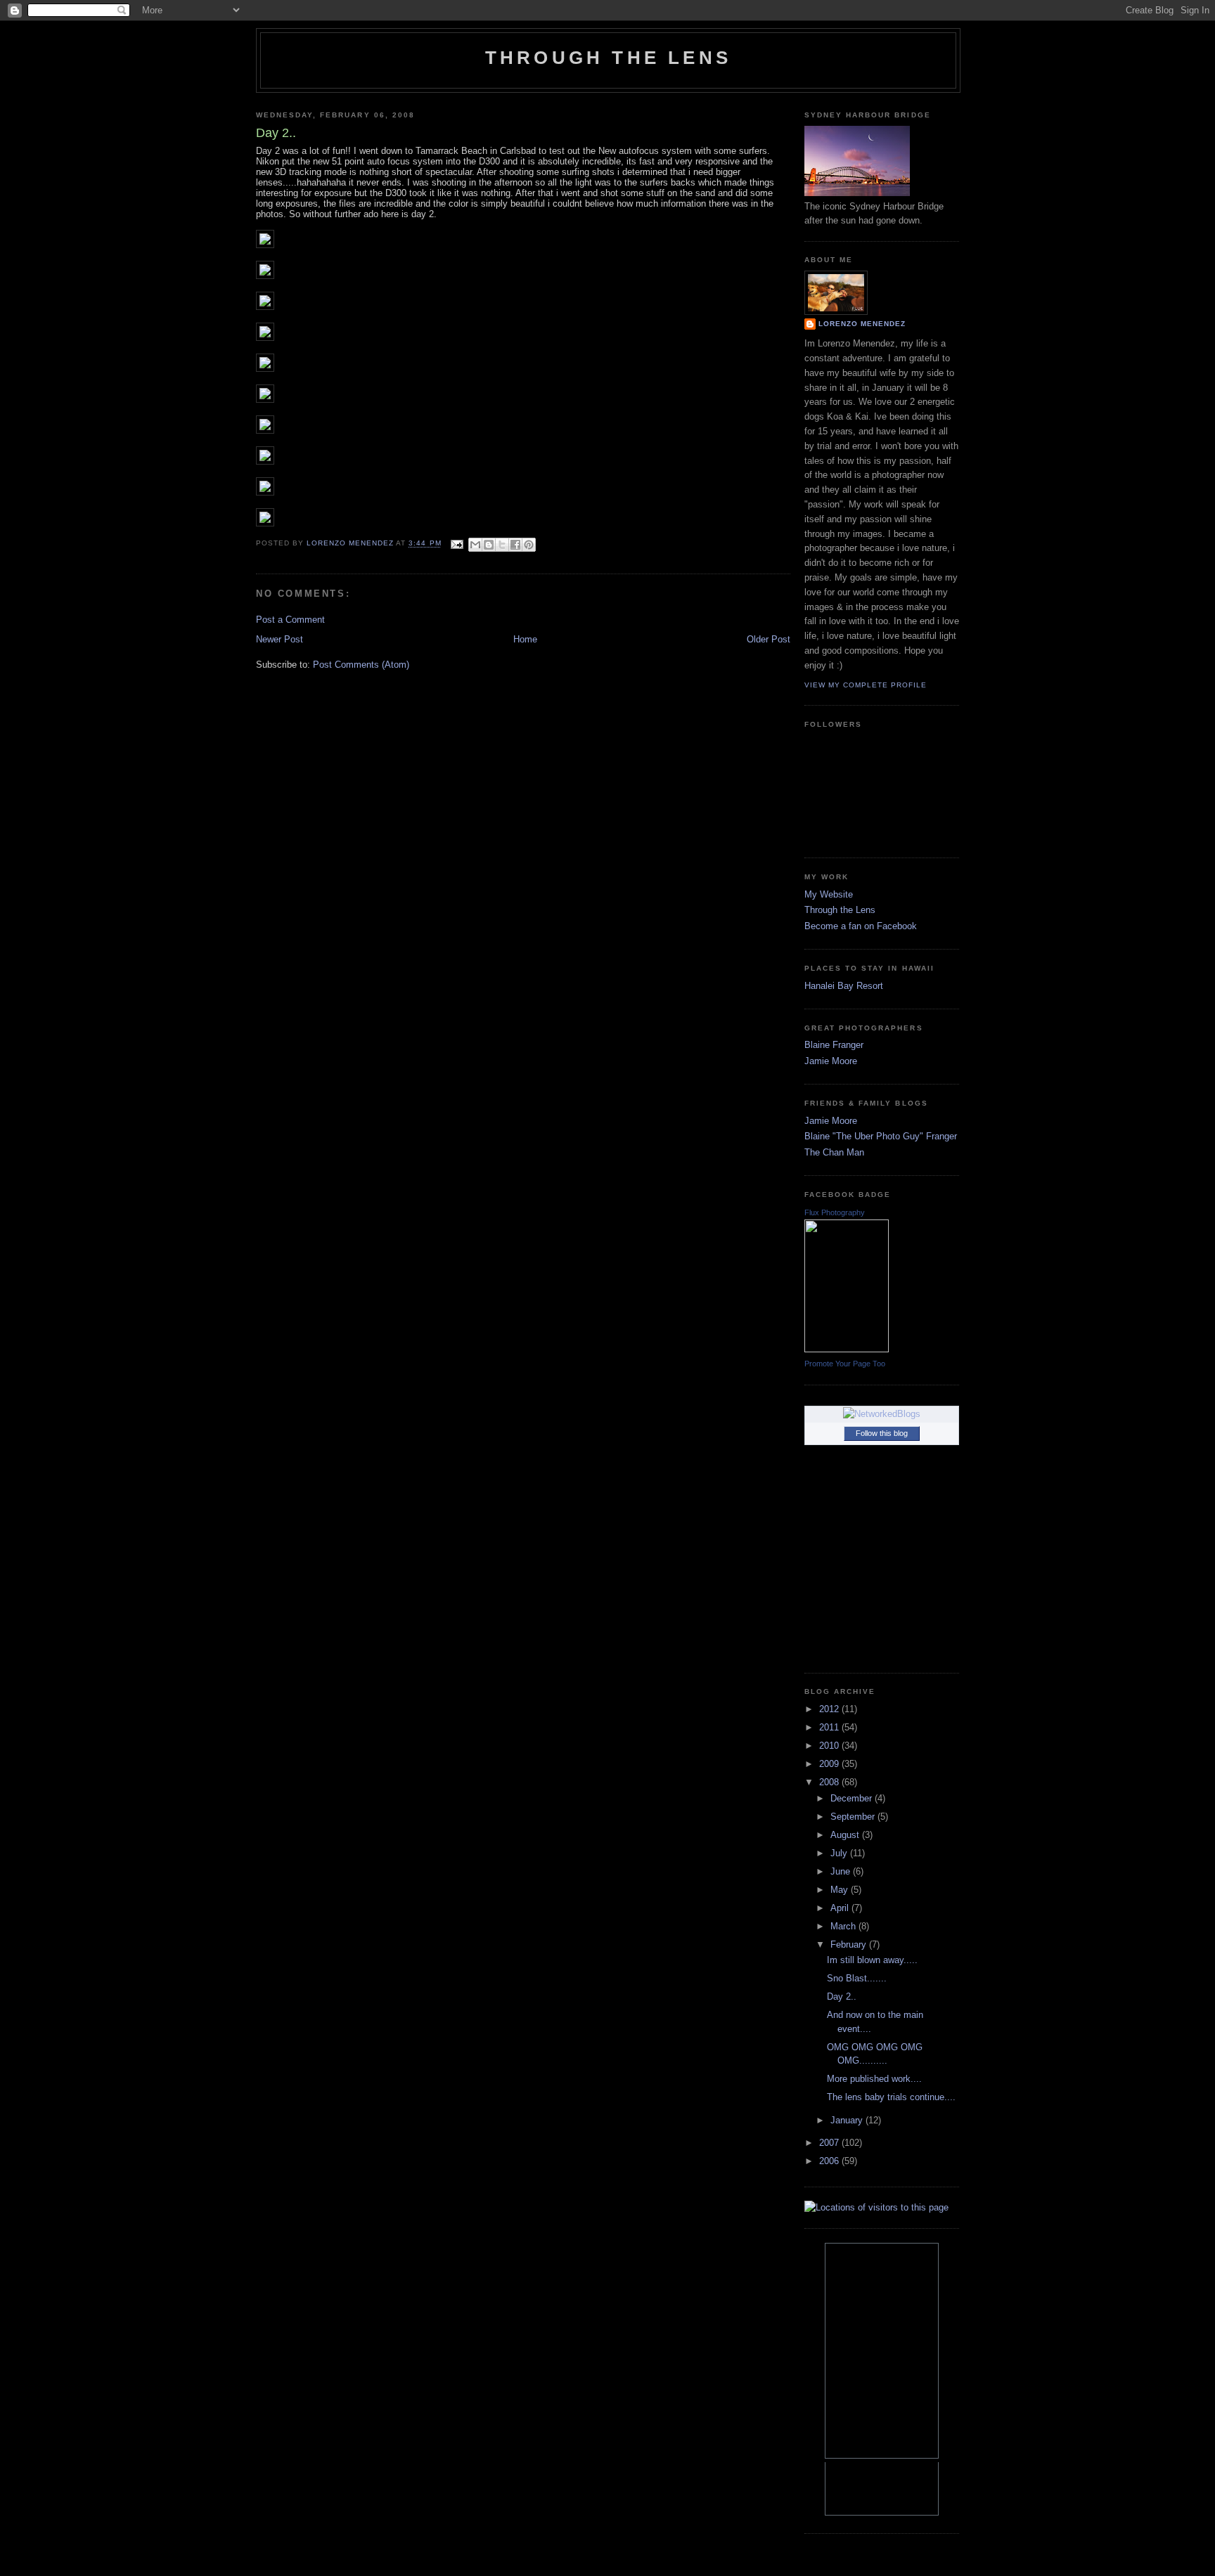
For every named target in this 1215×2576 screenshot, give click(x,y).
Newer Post (279, 639)
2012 (830, 1709)
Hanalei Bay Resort (844, 986)
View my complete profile (866, 685)
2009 (830, 1764)
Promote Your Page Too (845, 1364)
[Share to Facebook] (515, 545)
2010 (830, 1746)
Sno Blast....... (857, 1978)
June (842, 1871)
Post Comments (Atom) (361, 665)
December (853, 1798)
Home (525, 639)
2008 (830, 1782)
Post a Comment (290, 620)
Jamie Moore (831, 1061)
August (846, 1835)
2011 (830, 1727)
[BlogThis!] (489, 545)
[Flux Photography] (847, 1349)
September (854, 1817)
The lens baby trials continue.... (891, 2097)
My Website (829, 894)
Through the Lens (840, 910)
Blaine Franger (834, 1045)
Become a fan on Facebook (861, 926)
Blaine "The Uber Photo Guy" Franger (881, 1136)
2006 (830, 2161)
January (848, 2120)
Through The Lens (608, 58)
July (840, 1853)
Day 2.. (842, 1996)
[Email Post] (457, 544)
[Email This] (475, 545)
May (841, 1890)
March (844, 1926)
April (841, 1908)
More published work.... (874, 2079)
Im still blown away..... (872, 1960)
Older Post (769, 639)
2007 (830, 2143)
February (850, 1944)
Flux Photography (835, 1212)
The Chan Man (834, 1152)
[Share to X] (502, 545)
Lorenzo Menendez (862, 324)
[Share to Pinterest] (529, 545)
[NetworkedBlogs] (882, 1414)
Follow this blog (882, 1433)
